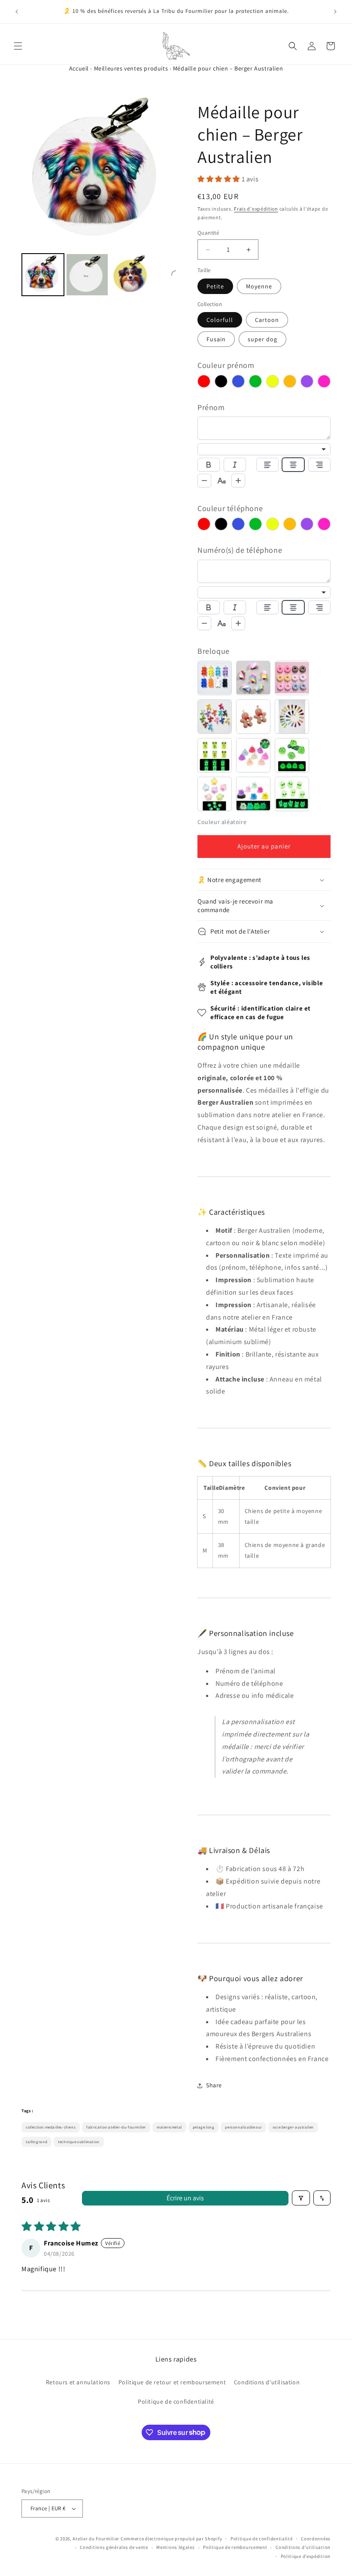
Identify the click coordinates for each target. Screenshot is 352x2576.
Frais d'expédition (256, 209)
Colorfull (220, 320)
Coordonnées (316, 2539)
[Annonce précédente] (17, 12)
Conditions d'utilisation (267, 2382)
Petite (215, 286)
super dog (262, 339)
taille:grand (36, 2142)
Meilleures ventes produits (131, 68)
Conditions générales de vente (114, 2547)
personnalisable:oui (243, 2127)
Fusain (216, 339)
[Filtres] (301, 2198)
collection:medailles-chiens (51, 2127)
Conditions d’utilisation (303, 2547)
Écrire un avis (185, 2198)
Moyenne (259, 286)
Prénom (211, 407)
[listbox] (264, 449)
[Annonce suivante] (335, 12)
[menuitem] (43, 275)
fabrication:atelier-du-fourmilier (116, 2127)
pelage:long (204, 2127)
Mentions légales (175, 2547)
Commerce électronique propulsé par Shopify (171, 2539)
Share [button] (214, 2085)
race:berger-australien (293, 2127)
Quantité (208, 233)
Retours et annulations (78, 2382)
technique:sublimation (79, 2142)
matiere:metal (169, 2127)
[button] (18, 46)
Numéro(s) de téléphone (240, 550)
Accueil (79, 68)
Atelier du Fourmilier (96, 2539)
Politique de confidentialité (176, 2401)
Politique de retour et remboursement (172, 2382)
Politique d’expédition (306, 2556)
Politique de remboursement (235, 2547)
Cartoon (267, 320)
